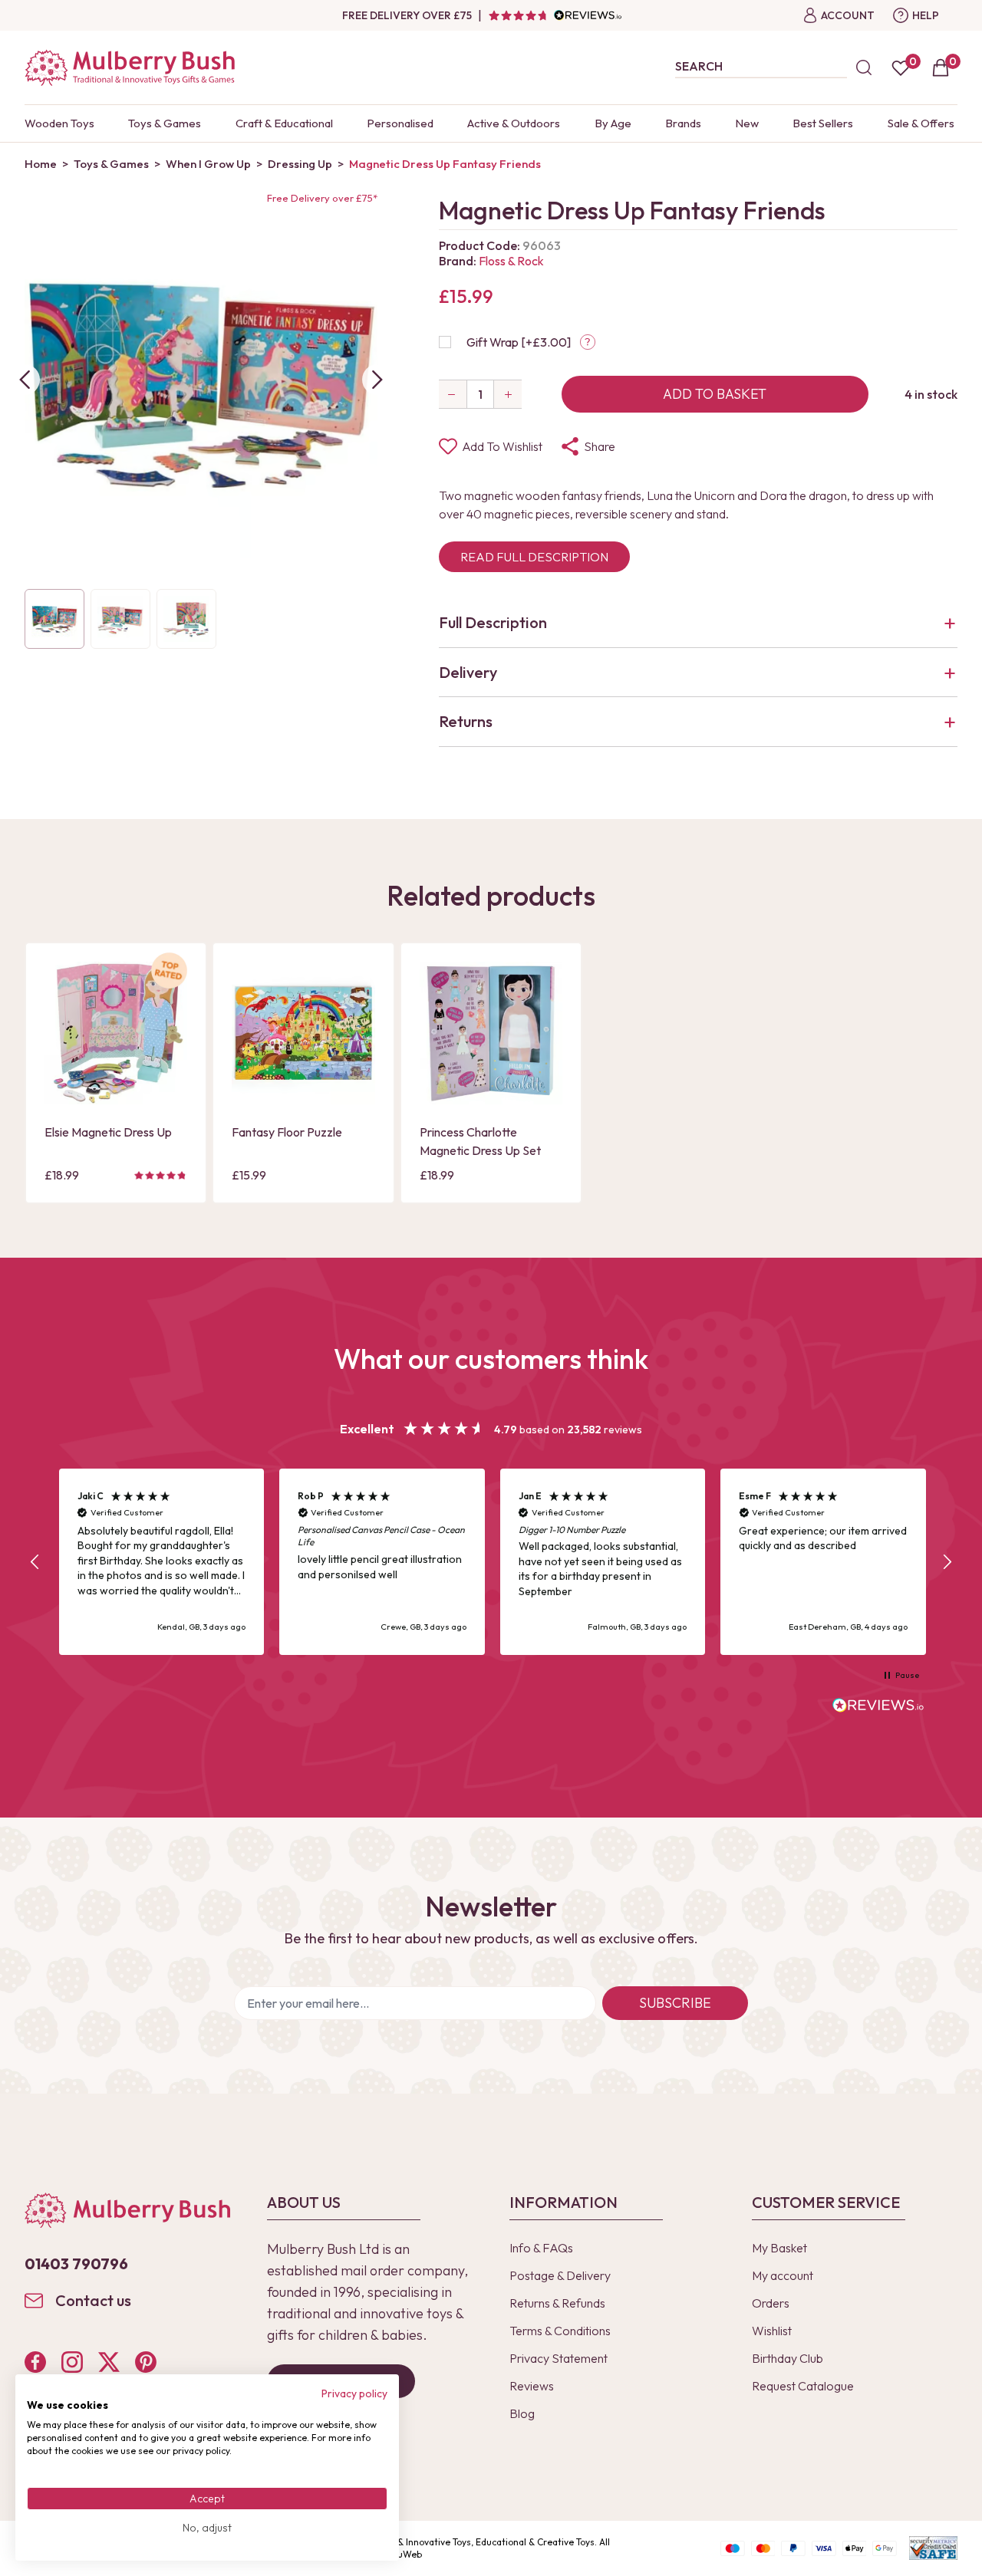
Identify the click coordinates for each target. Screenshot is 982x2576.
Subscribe (675, 2003)
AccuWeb (402, 2554)
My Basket (779, 2248)
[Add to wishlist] (61, 1066)
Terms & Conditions (560, 2331)
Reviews (532, 2386)
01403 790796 (76, 2263)
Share (600, 446)
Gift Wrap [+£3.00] (519, 342)
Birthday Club (788, 2358)
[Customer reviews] (555, 15)
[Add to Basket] (61, 1092)
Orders (771, 2303)
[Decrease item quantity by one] (453, 394)
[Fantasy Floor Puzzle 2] (303, 1033)
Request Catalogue (803, 2386)
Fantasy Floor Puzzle (287, 1132)
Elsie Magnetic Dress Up (108, 1132)
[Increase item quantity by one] (508, 394)
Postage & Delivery (560, 2275)
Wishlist (772, 2331)
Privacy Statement (559, 2358)
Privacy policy (354, 2393)
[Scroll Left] (25, 380)
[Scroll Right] (377, 380)
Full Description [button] (493, 622)
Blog (522, 2413)
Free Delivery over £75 (407, 15)
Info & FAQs (541, 2248)
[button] (35, 1562)
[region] (491, 1562)
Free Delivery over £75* (322, 198)
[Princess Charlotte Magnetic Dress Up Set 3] (491, 1033)
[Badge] (169, 980)
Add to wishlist (502, 446)
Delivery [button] (468, 672)
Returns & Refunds (557, 2303)
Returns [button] (466, 721)
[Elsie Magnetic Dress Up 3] (116, 1033)
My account (783, 2275)
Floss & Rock (511, 261)
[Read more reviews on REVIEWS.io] (878, 1707)
